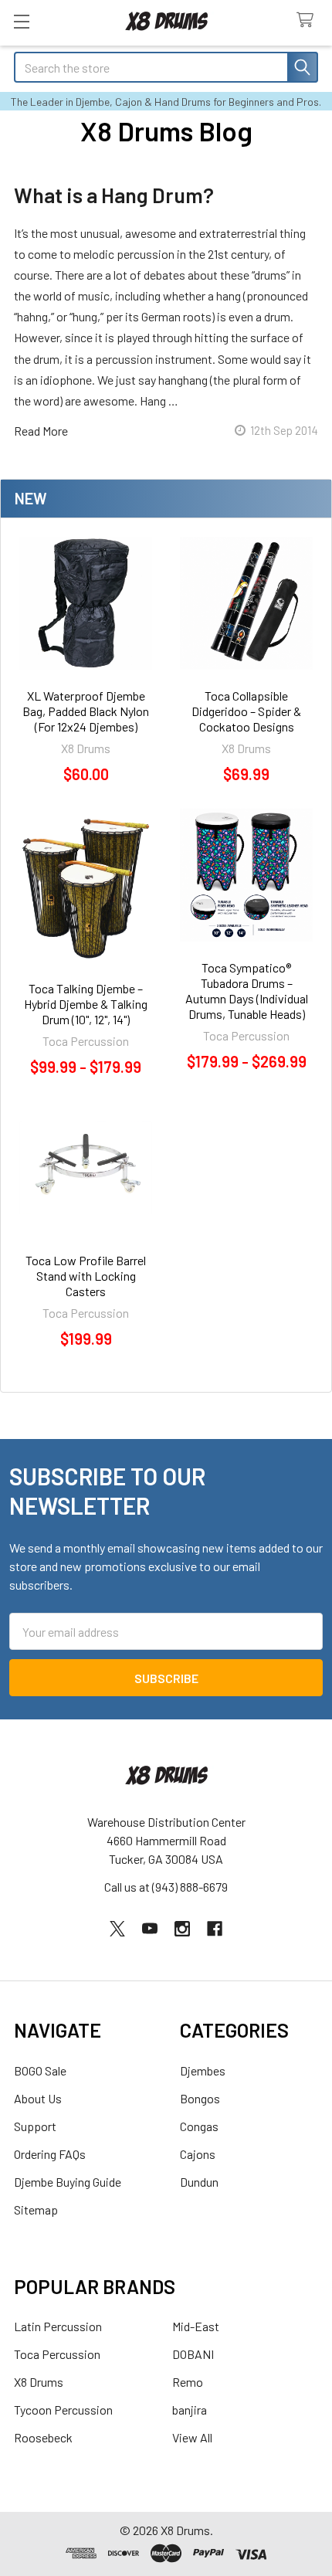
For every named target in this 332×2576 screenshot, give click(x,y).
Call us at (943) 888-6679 (166, 1887)
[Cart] (308, 20)
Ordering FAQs (50, 2154)
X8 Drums (39, 2382)
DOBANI (193, 2354)
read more (41, 431)
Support (35, 2126)
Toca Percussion (57, 2354)
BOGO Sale (40, 2070)
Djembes (203, 2070)
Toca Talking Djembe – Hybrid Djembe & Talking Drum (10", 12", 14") (86, 1004)
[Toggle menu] (21, 21)
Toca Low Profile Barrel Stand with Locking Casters (86, 1276)
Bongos (200, 2098)
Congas (199, 2126)
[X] (117, 1929)
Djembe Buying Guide (68, 2182)
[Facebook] (215, 1929)
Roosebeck (43, 2437)
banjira (190, 2410)
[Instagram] (182, 1929)
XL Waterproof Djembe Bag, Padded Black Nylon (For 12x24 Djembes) (86, 711)
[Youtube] (150, 1929)
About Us (38, 2098)
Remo (188, 2382)
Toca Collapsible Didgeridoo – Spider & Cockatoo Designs (246, 711)
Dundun (199, 2182)
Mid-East (196, 2326)
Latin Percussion (58, 2326)
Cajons (198, 2154)
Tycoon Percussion (63, 2410)
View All (192, 2437)
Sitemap (36, 2209)
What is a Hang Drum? (114, 195)
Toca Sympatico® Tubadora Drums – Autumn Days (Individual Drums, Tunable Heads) (247, 991)
